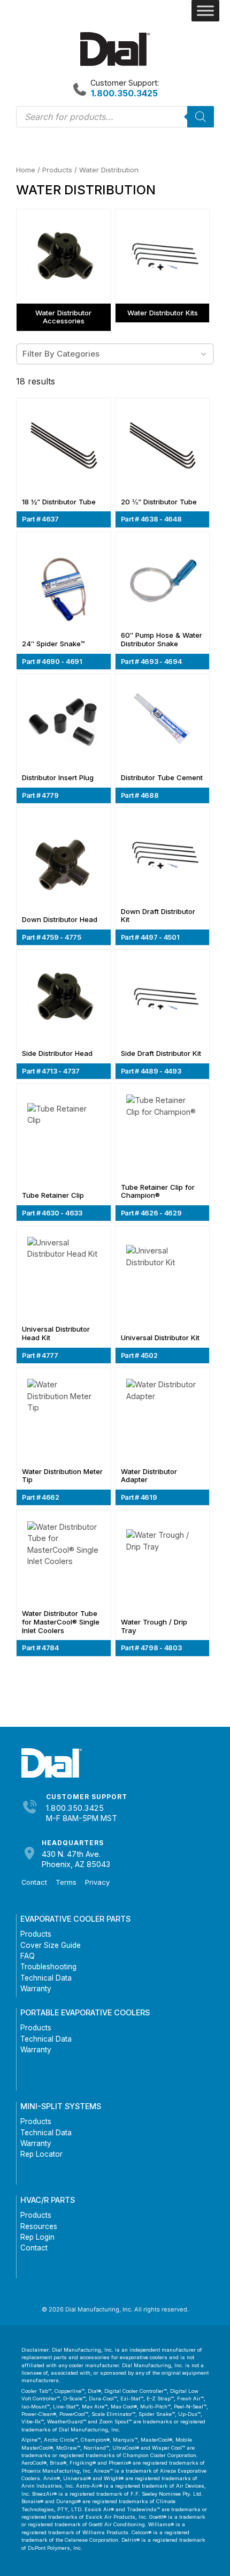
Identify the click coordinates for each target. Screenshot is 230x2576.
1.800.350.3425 (75, 1808)
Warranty (36, 1989)
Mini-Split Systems (61, 2106)
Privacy (97, 1882)
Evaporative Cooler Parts (75, 1919)
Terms (66, 1882)
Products (57, 170)
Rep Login (37, 2237)
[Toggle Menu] (205, 11)
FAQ (28, 1956)
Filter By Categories (61, 354)
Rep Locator (41, 2154)
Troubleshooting (48, 1967)
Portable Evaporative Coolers (85, 2012)
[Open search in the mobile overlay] (115, 117)
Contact (34, 1882)
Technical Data (46, 1978)
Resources (39, 2226)
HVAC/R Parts (48, 2200)
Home (26, 170)
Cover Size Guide (51, 1945)
